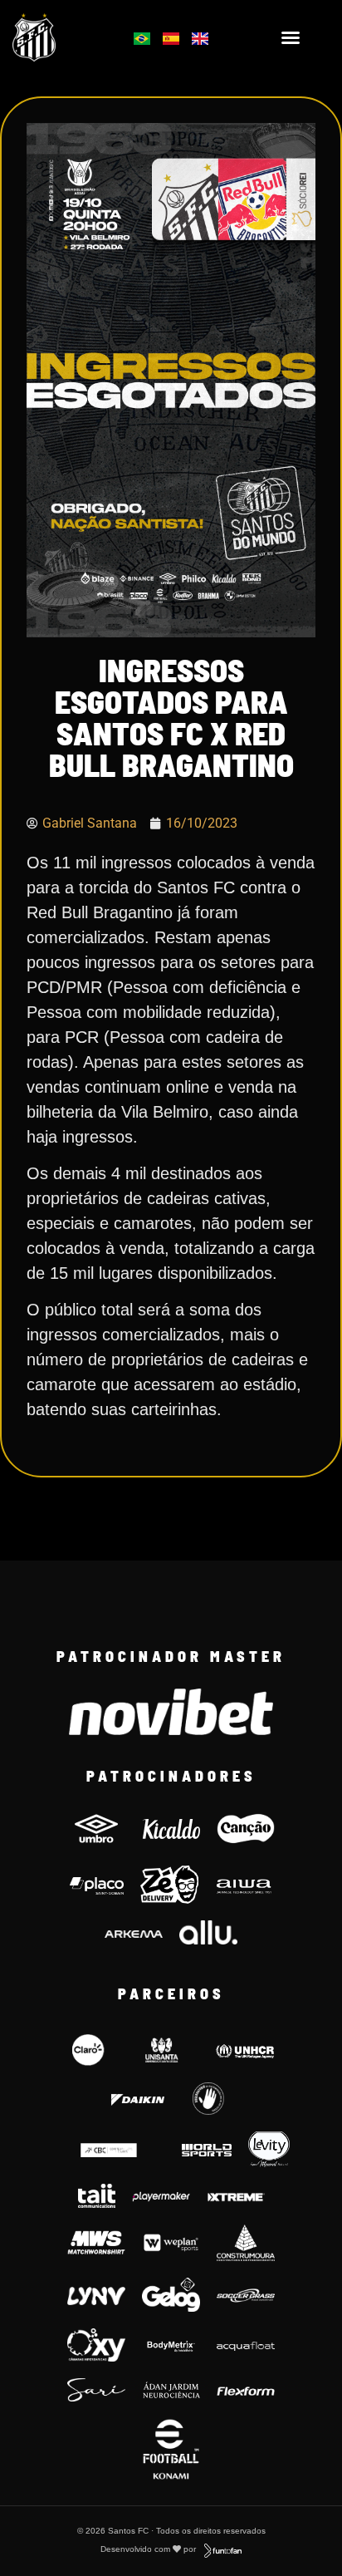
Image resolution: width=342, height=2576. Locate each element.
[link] (58, 37)
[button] (291, 37)
